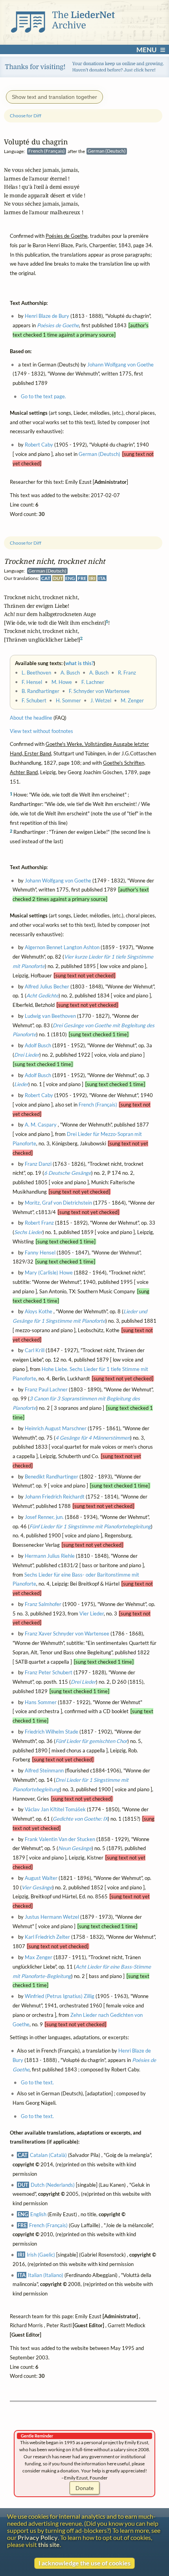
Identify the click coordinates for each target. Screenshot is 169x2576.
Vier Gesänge (37, 1887)
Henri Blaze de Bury (47, 316)
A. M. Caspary (41, 1125)
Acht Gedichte (42, 996)
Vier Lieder (92, 1613)
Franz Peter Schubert (49, 1673)
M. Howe (62, 682)
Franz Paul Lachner (46, 1389)
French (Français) (98, 1105)
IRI (92, 579)
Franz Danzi (38, 1164)
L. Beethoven (36, 673)
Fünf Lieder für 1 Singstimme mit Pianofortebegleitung (90, 1526)
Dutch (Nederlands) (53, 2185)
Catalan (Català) (48, 2155)
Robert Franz (39, 1223)
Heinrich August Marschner (56, 1428)
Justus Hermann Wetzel (52, 1917)
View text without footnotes (41, 731)
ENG (70, 579)
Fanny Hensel (40, 1252)
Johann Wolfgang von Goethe (58, 881)
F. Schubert (34, 700)
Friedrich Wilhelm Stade (51, 1732)
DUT (58, 579)
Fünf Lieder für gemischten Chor (91, 1741)
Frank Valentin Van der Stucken (60, 1839)
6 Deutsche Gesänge (68, 1173)
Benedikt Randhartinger (51, 1477)
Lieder (21, 1085)
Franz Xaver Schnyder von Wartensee (67, 1633)
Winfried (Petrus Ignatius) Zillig (60, 1996)
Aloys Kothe (39, 1312)
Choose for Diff (26, 543)
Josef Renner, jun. (44, 1517)
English (38, 2214)
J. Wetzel (101, 700)
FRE (82, 579)
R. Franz (127, 673)
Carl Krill (35, 1351)
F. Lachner (93, 682)
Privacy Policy (38, 2538)
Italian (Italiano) (46, 2275)
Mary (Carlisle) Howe (49, 1273)
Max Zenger (39, 1957)
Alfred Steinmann (44, 1770)
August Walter (41, 1878)
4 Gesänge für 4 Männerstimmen (93, 1438)
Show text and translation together (54, 97)
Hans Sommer (41, 1702)
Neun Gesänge (75, 1849)
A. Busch (70, 673)
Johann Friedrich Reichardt (55, 1497)
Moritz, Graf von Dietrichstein (58, 1203)
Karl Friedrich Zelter (47, 1937)
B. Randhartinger (40, 691)
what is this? (79, 663)
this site (49, 2545)
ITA (102, 579)
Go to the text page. (43, 397)
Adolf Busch (38, 1045)
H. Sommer (68, 700)
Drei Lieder (27, 1055)
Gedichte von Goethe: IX (80, 1819)
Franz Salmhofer (43, 1604)
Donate (84, 2488)
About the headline (31, 718)
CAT (46, 579)
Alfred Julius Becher (47, 986)
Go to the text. (37, 2083)
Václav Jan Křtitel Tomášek (55, 1810)
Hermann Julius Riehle (50, 1556)
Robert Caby (39, 1095)
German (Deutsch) (99, 454)
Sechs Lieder (28, 1232)
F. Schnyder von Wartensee (99, 691)
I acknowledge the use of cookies (84, 2563)
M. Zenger (132, 700)
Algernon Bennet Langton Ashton (62, 948)
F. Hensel (32, 682)
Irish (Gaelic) (41, 2255)
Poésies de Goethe (58, 326)
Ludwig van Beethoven (50, 1016)
